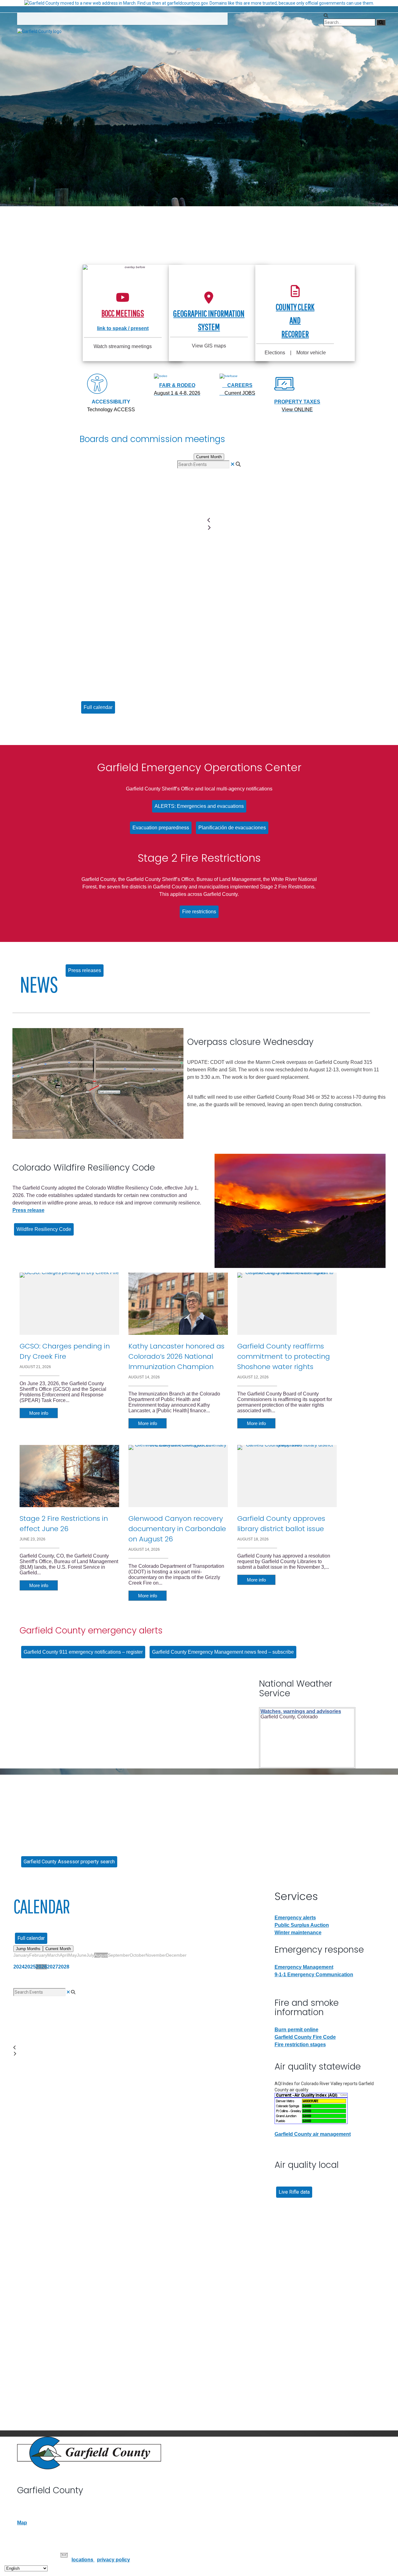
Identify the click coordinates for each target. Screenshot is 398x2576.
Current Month (209, 457)
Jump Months (28, 1949)
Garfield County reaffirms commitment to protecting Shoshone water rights (284, 1356)
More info (39, 1413)
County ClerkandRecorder (295, 320)
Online (210, 19)
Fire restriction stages (300, 2045)
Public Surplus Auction (302, 1925)
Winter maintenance (298, 1933)
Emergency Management (304, 1967)
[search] (326, 16)
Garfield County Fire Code (305, 2037)
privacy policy (113, 2560)
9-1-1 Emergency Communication (314, 1975)
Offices (66, 19)
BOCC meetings (123, 313)
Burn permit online (296, 2030)
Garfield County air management (313, 2134)
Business (130, 19)
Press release (28, 1210)
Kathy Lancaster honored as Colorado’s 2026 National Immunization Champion (176, 1356)
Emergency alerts (295, 1918)
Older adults (172, 19)
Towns (97, 19)
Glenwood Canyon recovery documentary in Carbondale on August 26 (177, 1529)
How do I (32, 19)
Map (22, 2523)
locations (83, 2560)
